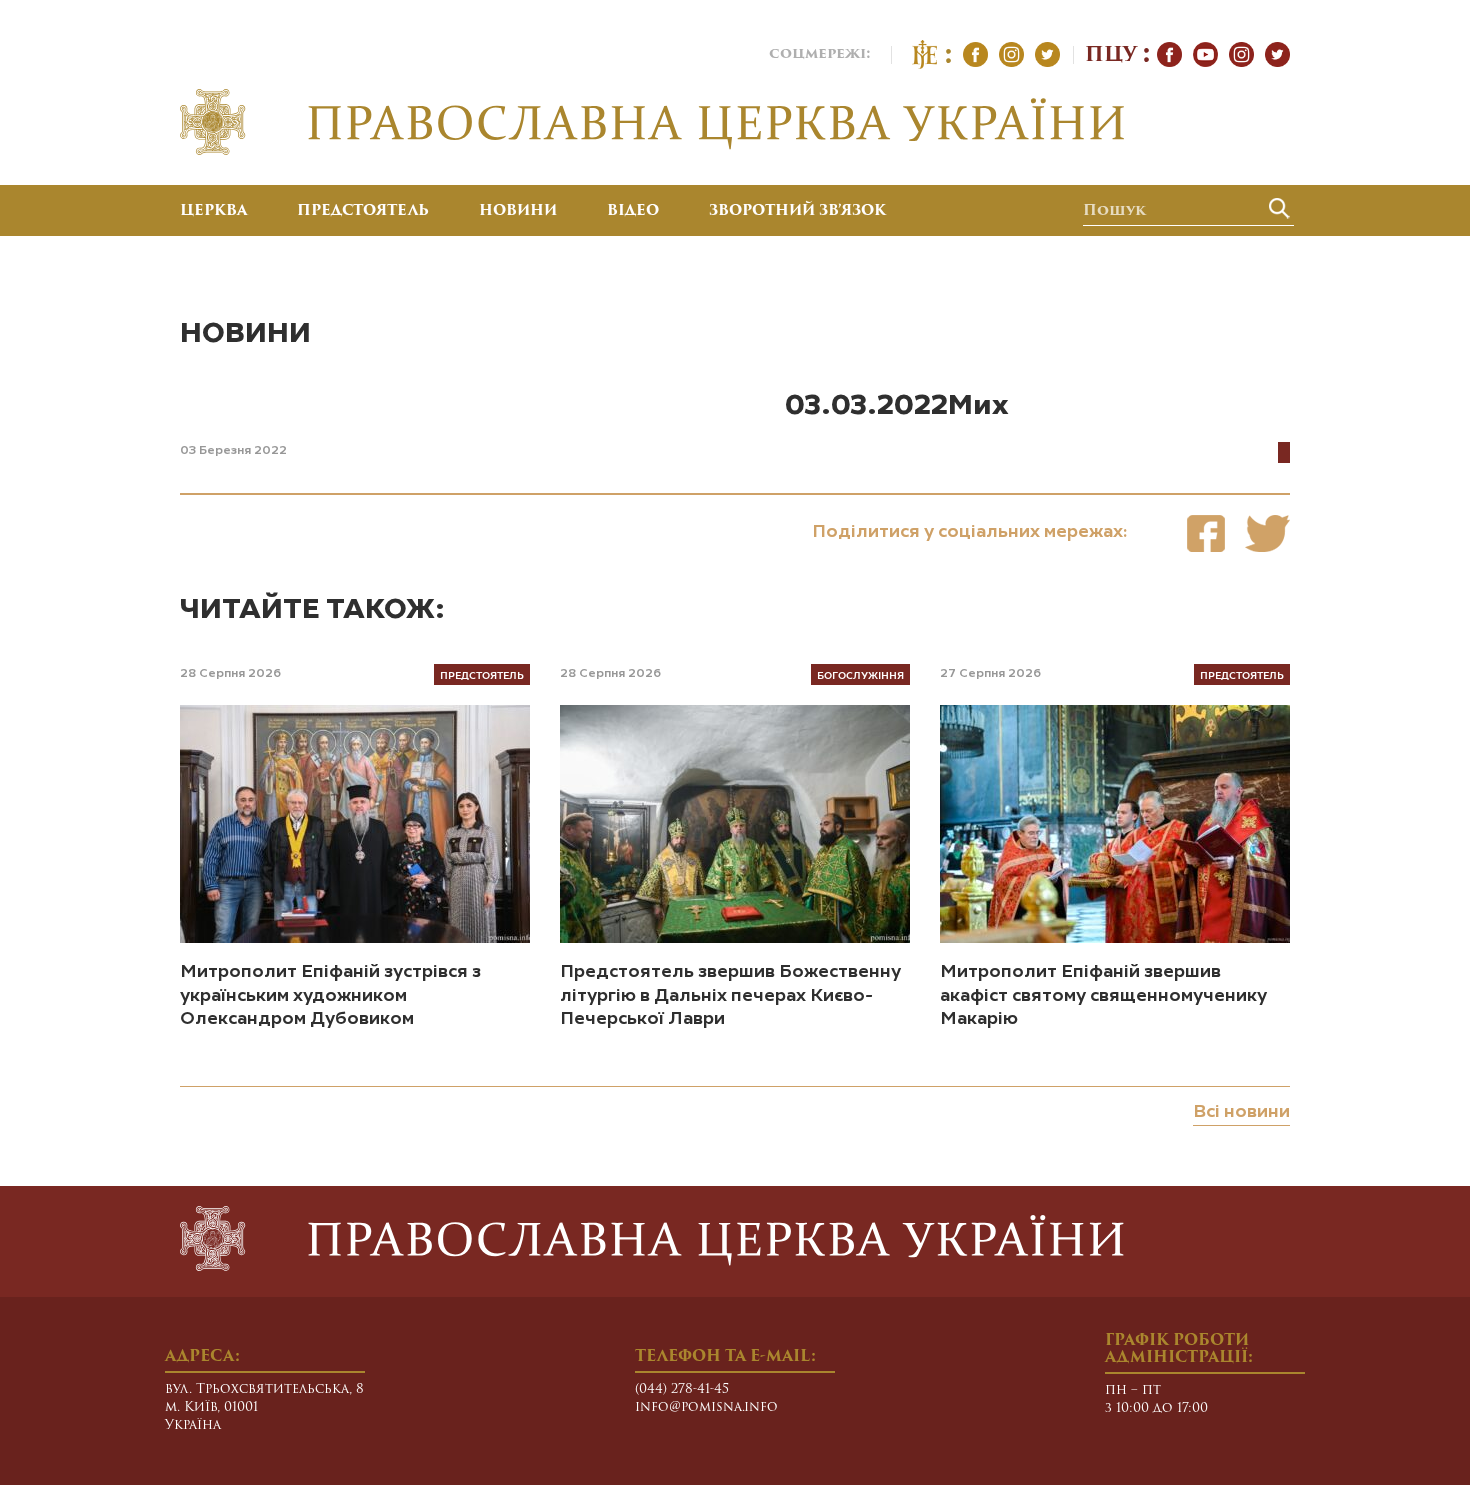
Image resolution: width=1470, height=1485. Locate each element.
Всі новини (1241, 1112)
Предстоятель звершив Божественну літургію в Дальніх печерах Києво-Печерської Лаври (730, 995)
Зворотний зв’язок (797, 212)
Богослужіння (860, 674)
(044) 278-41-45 (682, 1389)
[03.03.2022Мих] (1206, 533)
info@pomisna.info (706, 1407)
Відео (633, 212)
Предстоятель (363, 212)
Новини (518, 212)
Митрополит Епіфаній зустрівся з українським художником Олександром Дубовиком (330, 995)
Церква (213, 212)
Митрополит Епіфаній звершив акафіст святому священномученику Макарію (1103, 995)
